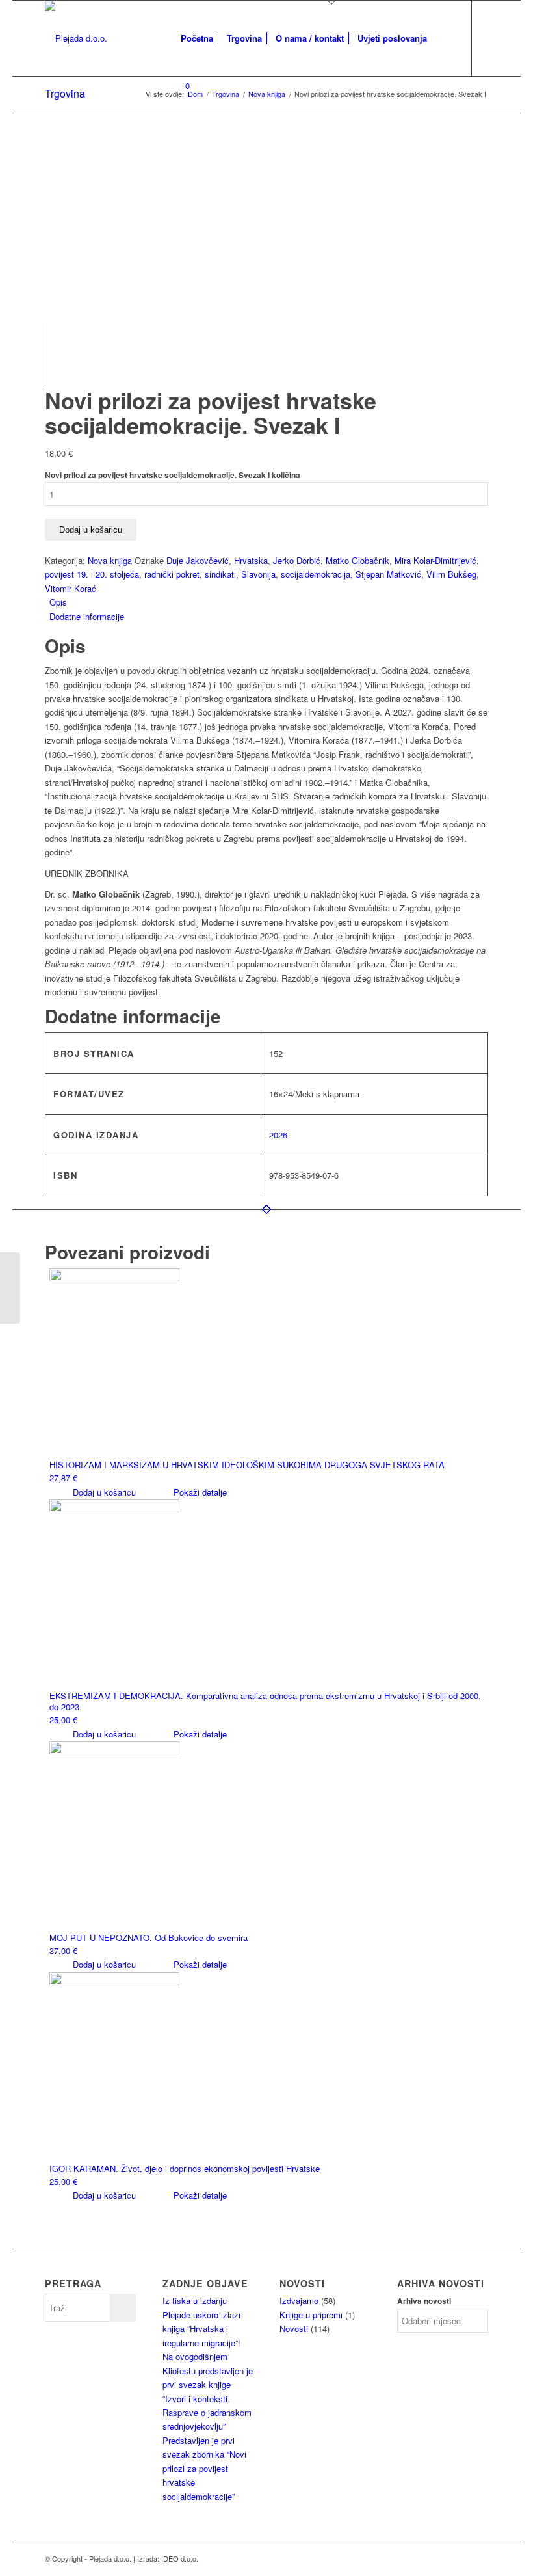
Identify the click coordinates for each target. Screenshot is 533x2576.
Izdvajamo (299, 2301)
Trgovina (65, 93)
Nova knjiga (110, 560)
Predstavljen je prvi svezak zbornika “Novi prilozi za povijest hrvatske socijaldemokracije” (204, 2468)
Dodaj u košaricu (91, 530)
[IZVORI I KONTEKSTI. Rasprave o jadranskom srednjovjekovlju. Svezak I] (10, 1288)
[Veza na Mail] (178, 146)
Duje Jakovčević (198, 560)
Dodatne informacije (87, 616)
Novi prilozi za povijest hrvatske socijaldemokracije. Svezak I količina (173, 475)
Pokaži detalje (199, 1492)
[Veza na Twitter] (217, 146)
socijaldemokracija (316, 574)
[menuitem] (197, 38)
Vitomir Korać (71, 588)
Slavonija (258, 574)
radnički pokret (172, 574)
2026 (278, 1135)
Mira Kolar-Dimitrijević (435, 560)
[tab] (269, 602)
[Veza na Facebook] (198, 146)
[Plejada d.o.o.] (76, 38)
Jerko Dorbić (297, 560)
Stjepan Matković (388, 574)
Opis (58, 602)
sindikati (220, 574)
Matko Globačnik (357, 560)
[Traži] (444, 38)
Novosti (294, 2328)
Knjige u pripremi (311, 2315)
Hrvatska (251, 560)
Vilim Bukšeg (451, 574)
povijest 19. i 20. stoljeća (92, 574)
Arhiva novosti (424, 2301)
